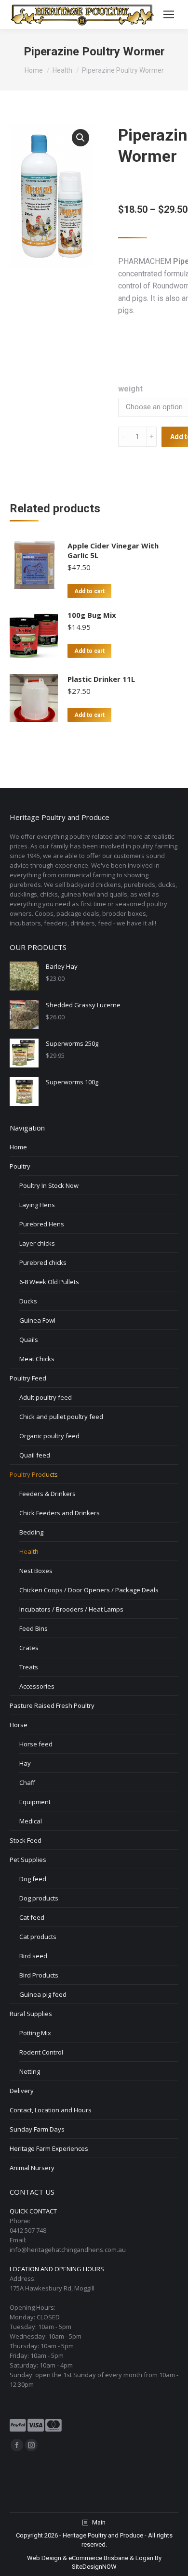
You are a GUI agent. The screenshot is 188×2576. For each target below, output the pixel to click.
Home (18, 1147)
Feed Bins (34, 1628)
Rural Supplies (31, 2014)
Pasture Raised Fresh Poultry (52, 1705)
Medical (31, 1821)
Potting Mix (35, 2033)
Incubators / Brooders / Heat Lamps (71, 1609)
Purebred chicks (43, 1262)
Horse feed (36, 1744)
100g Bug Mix (92, 615)
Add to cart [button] (89, 591)
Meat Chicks (37, 1359)
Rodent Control (41, 2052)
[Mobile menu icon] (169, 14)
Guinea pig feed (43, 1994)
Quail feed (35, 1455)
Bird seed (33, 1956)
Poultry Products (34, 1474)
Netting (30, 2071)
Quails (29, 1340)
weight (130, 389)
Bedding (31, 1532)
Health (29, 1551)
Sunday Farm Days (37, 2129)
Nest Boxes (36, 1571)
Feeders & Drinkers (47, 1494)
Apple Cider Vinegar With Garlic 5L (113, 550)
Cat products (38, 1937)
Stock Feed (26, 1840)
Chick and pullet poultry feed (61, 1417)
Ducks (28, 1301)
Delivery (22, 2091)
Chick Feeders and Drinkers (60, 1513)
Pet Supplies (28, 1860)
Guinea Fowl (37, 1320)
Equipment (35, 1802)
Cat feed (32, 1917)
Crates (29, 1648)
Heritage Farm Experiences (49, 2148)
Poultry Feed (28, 1378)
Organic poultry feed (49, 1436)
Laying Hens (37, 1205)
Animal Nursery (32, 2168)
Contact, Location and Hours (51, 2110)
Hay (25, 1763)
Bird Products (39, 1975)
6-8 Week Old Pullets (49, 1282)
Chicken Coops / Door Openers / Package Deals (89, 1590)
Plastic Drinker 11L (101, 679)
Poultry (20, 1166)
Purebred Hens (42, 1224)
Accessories (37, 1686)
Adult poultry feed (46, 1397)
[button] (81, 138)
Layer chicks (37, 1243)
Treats (29, 1667)
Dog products (39, 1898)
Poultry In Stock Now (49, 1185)
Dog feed (33, 1879)
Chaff (27, 1782)
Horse (19, 1725)
